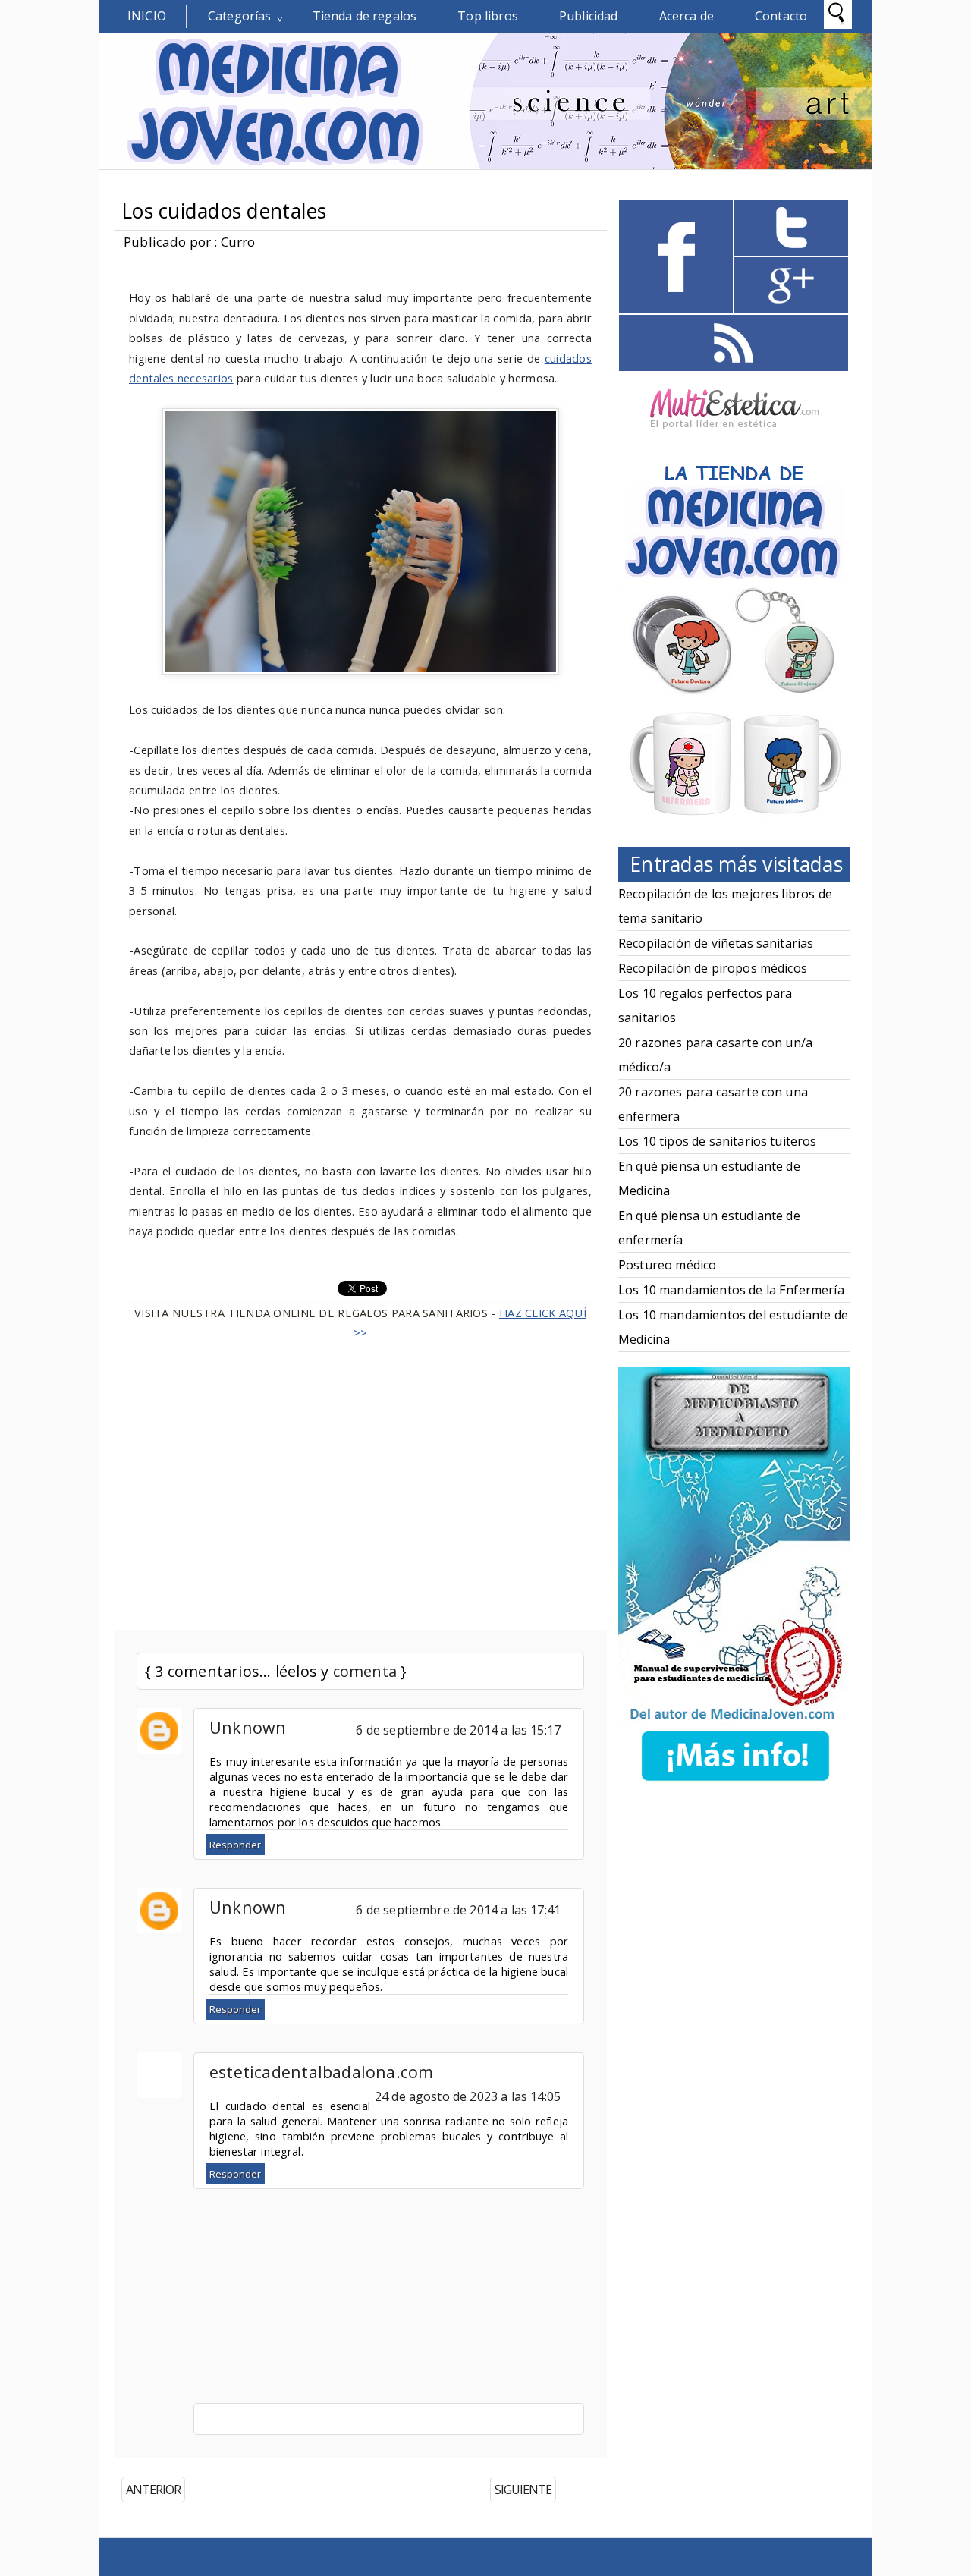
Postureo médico (667, 1265)
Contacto (781, 16)
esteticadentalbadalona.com (322, 2072)
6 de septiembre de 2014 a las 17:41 (458, 1910)
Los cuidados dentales (224, 211)
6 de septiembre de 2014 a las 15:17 (458, 1730)
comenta (365, 1671)
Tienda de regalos (365, 16)
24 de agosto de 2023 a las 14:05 (468, 2096)
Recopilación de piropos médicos (713, 968)
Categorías (240, 16)
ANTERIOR (153, 2490)
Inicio (147, 16)
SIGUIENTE (523, 2490)
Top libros (488, 16)
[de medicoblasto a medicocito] (735, 1784)
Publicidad (589, 16)
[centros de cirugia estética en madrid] (734, 435)
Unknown (248, 1727)
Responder (235, 1845)
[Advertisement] (360, 1477)
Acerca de (687, 16)
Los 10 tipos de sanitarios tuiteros (718, 1141)
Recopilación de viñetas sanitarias (716, 943)
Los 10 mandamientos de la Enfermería (731, 1290)
